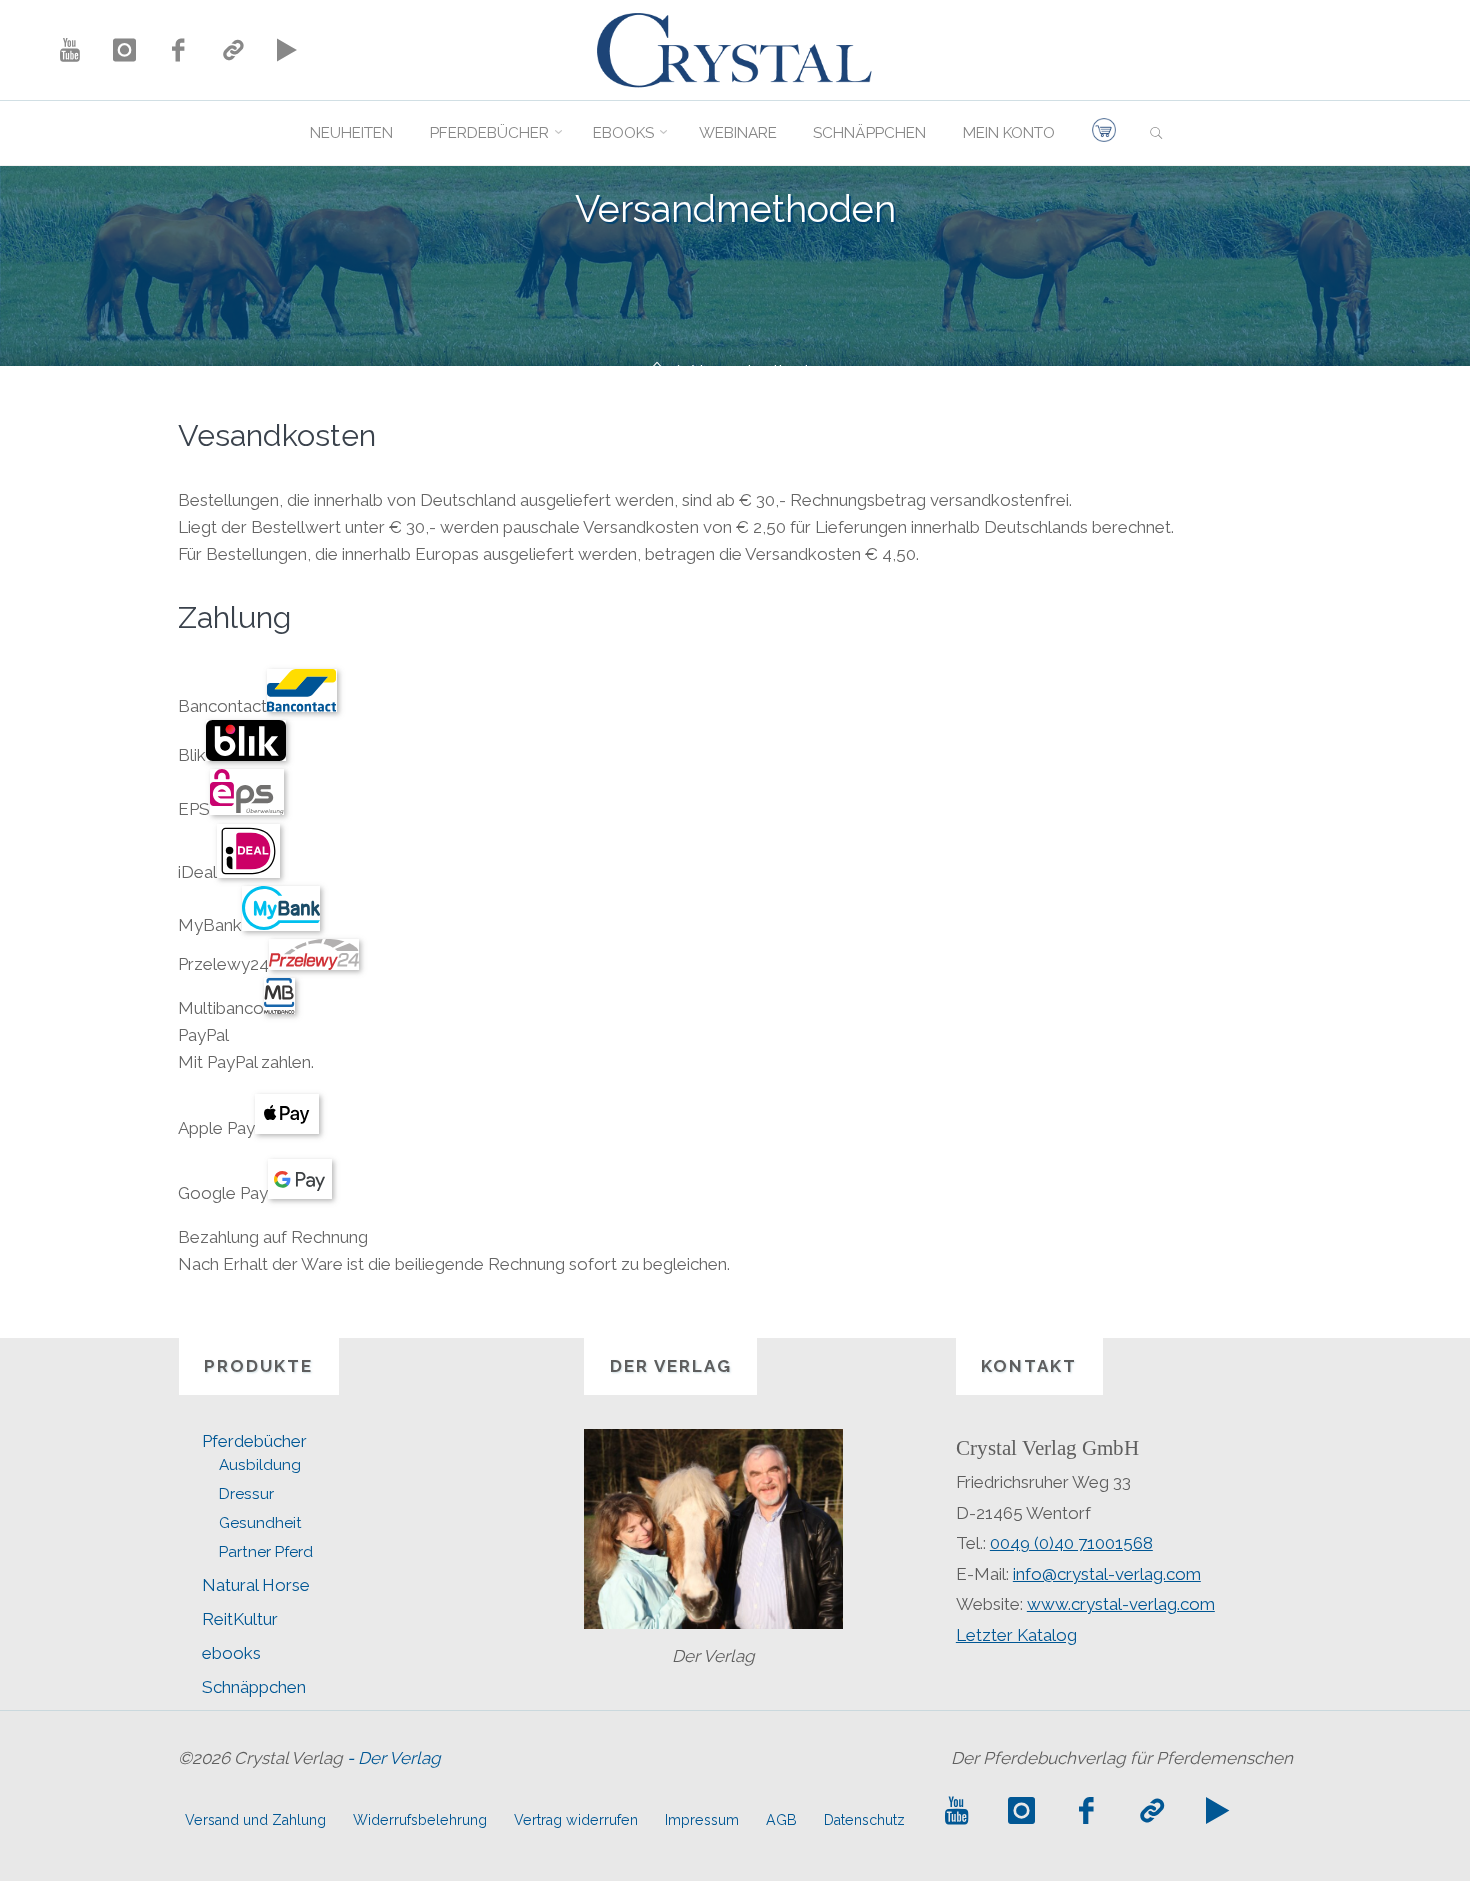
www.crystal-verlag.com (1121, 1604)
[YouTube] (70, 50)
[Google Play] (287, 50)
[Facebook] (178, 50)
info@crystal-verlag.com (1107, 1574)
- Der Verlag (394, 1758)
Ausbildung (260, 1465)
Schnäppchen (254, 1687)
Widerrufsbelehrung (420, 1820)
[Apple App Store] (233, 50)
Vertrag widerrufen (576, 1820)
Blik (192, 755)
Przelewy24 (223, 964)
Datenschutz (864, 1820)
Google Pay (223, 1193)
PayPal (203, 1035)
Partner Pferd (266, 1552)
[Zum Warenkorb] (1103, 133)
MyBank (210, 925)
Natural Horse (256, 1585)
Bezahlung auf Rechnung (273, 1237)
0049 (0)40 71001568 (1071, 1543)
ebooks (231, 1653)
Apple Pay (216, 1128)
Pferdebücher (254, 1441)
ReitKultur (240, 1619)
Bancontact (222, 706)
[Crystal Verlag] (735, 48)
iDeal (197, 872)
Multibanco (221, 1008)
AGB (781, 1820)
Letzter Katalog (1016, 1635)
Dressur (246, 1494)
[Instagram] (124, 50)
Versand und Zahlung (255, 1820)
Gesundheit (260, 1523)
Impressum (702, 1820)
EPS (194, 809)
